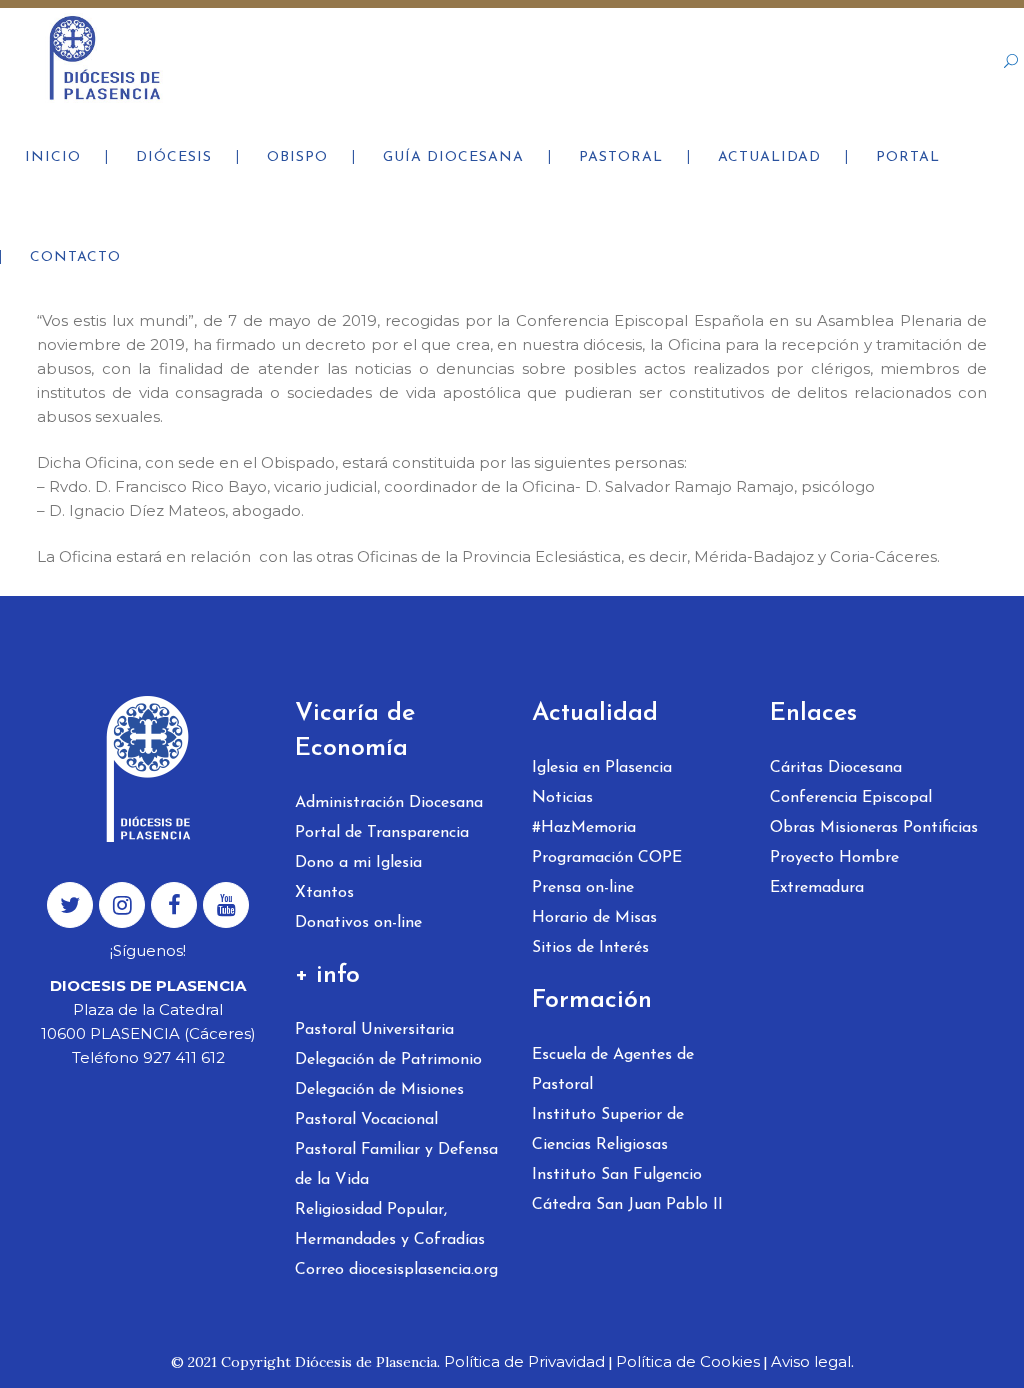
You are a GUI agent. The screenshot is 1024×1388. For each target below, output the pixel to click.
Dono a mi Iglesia (358, 863)
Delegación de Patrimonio (388, 1060)
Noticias (562, 798)
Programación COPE (607, 858)
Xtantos (324, 893)
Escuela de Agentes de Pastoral (613, 1070)
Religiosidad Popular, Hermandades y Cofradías (390, 1225)
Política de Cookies (688, 1361)
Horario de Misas (594, 918)
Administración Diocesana (389, 803)
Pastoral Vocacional (366, 1120)
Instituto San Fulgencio (617, 1175)
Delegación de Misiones (379, 1090)
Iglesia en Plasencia (602, 768)
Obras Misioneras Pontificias (874, 828)
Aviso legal (811, 1361)
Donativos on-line (358, 923)
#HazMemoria (584, 828)
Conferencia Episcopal (851, 798)
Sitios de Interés (590, 948)
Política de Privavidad (524, 1361)
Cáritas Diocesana (836, 768)
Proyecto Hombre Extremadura (834, 873)
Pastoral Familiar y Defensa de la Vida (396, 1165)
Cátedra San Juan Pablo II (627, 1205)
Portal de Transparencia (382, 833)
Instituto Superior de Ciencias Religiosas (608, 1130)
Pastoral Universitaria (374, 1030)
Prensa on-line (583, 888)
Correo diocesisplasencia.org (396, 1270)
